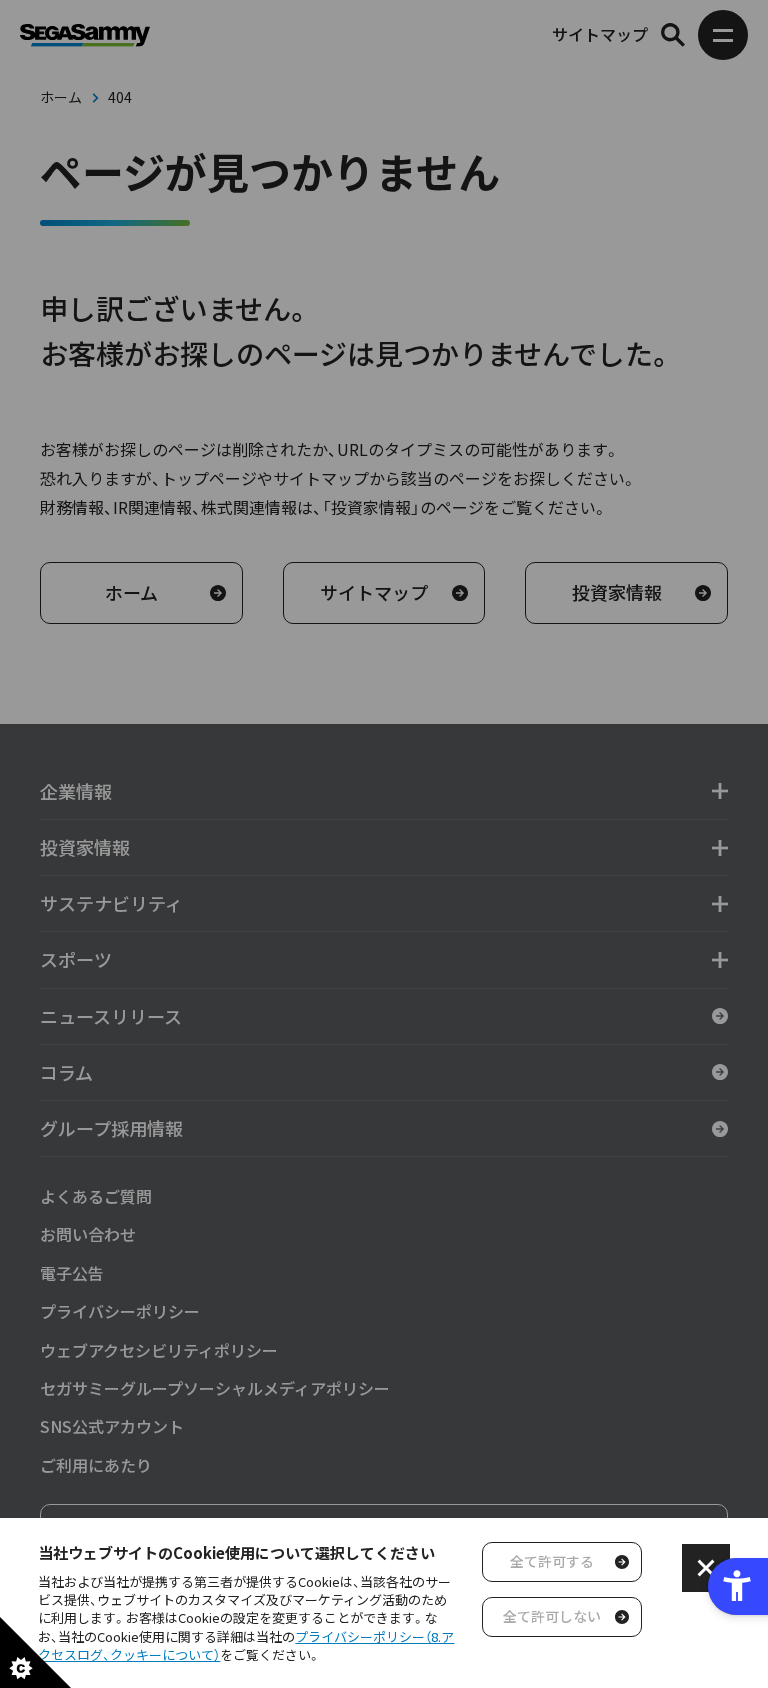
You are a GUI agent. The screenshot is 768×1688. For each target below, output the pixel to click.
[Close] (706, 1568)
